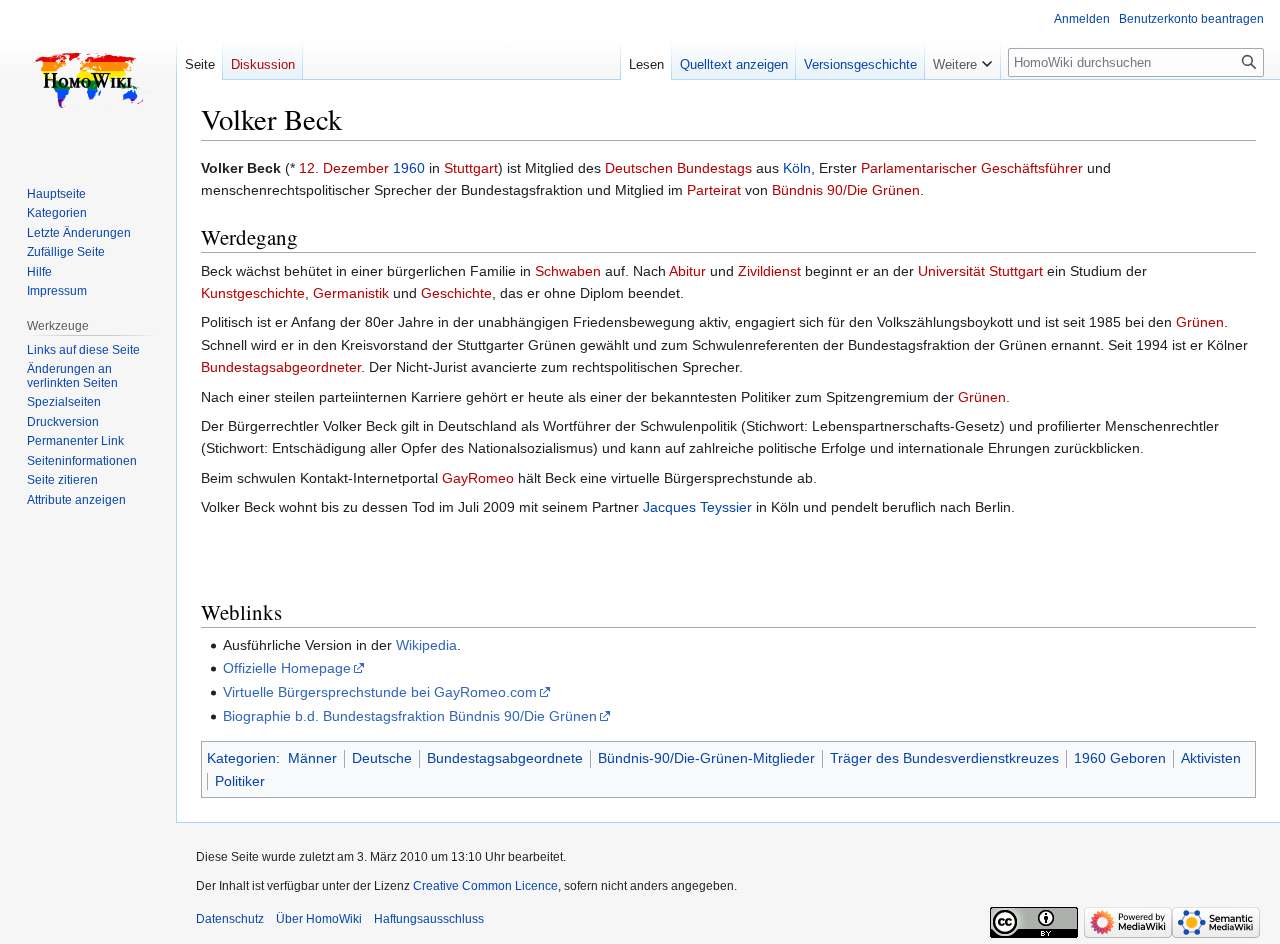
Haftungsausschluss (429, 919)
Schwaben (568, 271)
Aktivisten (1211, 758)
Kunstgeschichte (253, 293)
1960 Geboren (1120, 758)
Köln (797, 168)
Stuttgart (471, 168)
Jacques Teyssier (697, 507)
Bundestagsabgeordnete (505, 758)
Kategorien (241, 758)
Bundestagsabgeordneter (281, 367)
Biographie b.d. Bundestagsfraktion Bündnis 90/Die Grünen (410, 716)
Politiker (240, 781)
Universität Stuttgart (980, 271)
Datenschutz (230, 919)
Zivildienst (769, 271)
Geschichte (456, 293)
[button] (962, 60)
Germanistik (351, 293)
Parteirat (714, 190)
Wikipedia (426, 645)
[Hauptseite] (88, 80)
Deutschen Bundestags (678, 168)
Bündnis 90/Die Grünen (846, 190)
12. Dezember (344, 168)
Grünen (1200, 322)
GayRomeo (478, 478)
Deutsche (382, 758)
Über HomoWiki (319, 919)
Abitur (687, 271)
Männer (312, 758)
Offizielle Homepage (287, 668)
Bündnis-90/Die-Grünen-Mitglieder (706, 758)
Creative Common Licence (485, 886)
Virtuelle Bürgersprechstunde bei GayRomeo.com (380, 692)
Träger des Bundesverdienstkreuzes (944, 758)
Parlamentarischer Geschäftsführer (972, 168)
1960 (409, 168)
